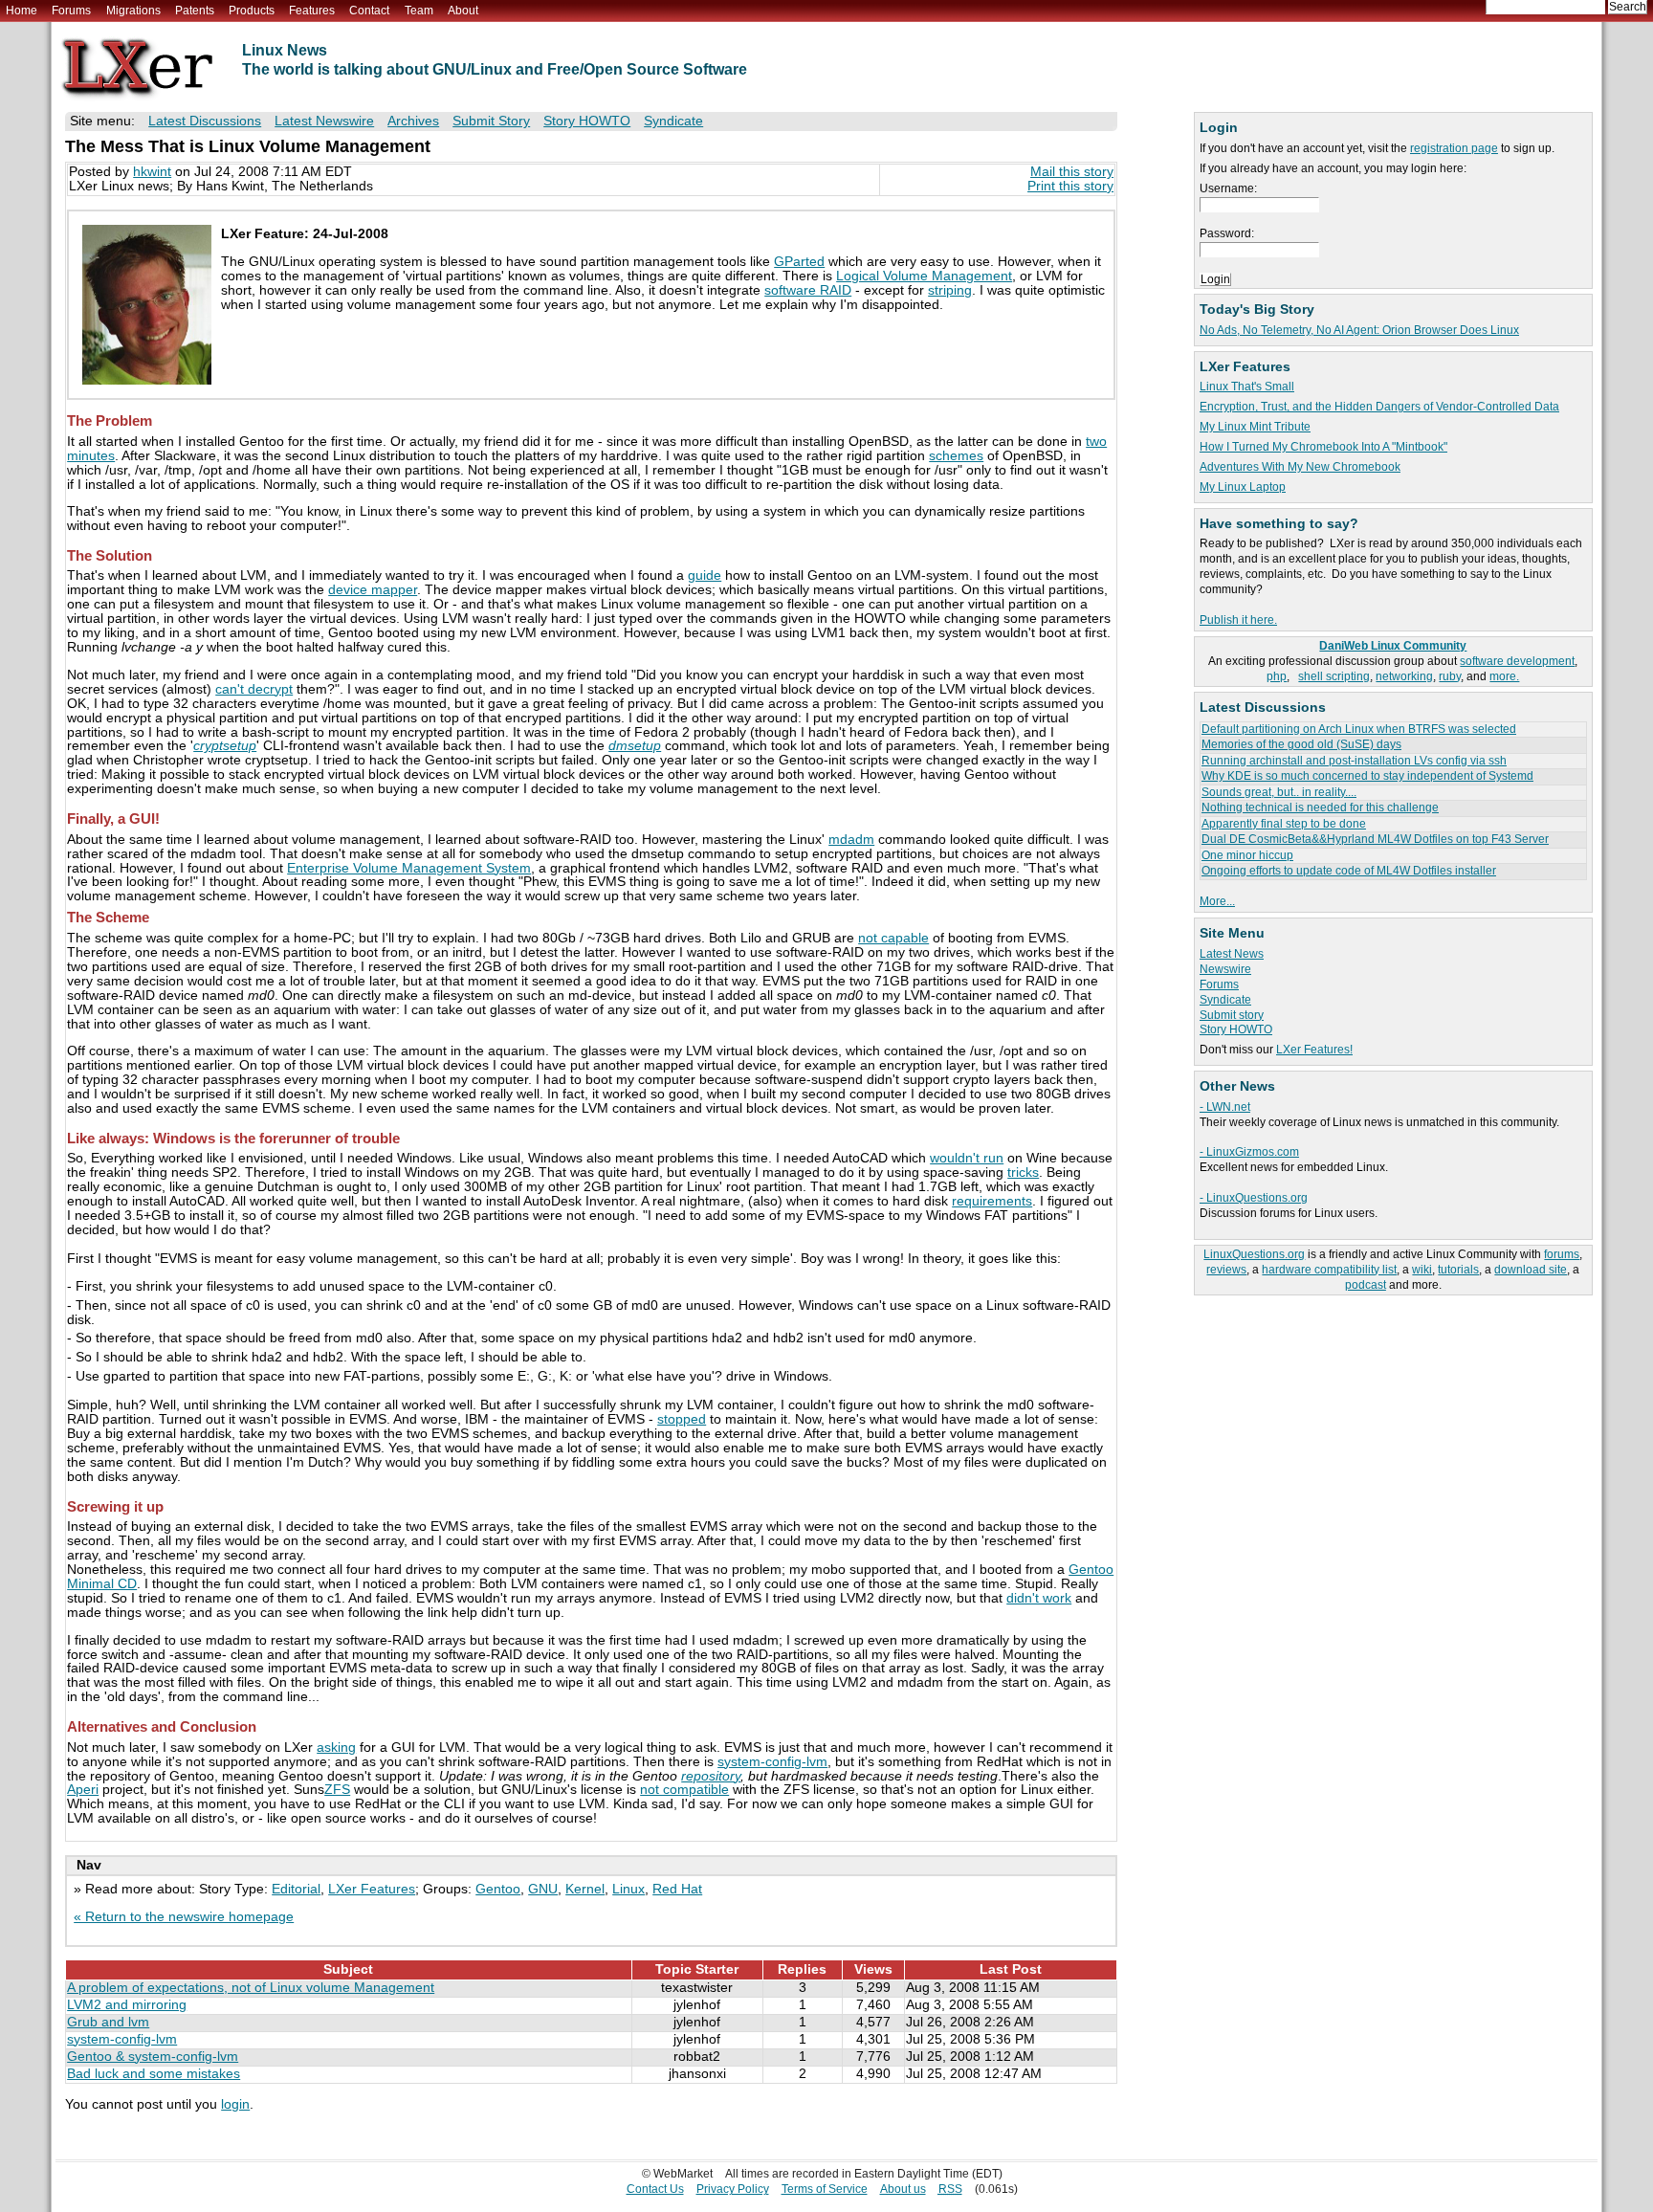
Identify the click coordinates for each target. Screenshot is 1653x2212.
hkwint (152, 172)
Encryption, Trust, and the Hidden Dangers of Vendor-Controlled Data (1379, 407)
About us (903, 2189)
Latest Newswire (324, 121)
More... (1217, 901)
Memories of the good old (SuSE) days (1301, 744)
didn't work (1039, 1598)
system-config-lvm (772, 1762)
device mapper (373, 590)
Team (419, 11)
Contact (369, 11)
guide (705, 575)
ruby (1450, 676)
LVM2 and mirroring (127, 2005)
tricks (1023, 1172)
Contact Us (655, 2189)
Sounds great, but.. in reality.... (1279, 792)
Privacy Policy (733, 2189)
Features (312, 11)
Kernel (585, 1889)
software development (1517, 661)
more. (1504, 676)
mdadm (851, 840)
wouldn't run (967, 1158)
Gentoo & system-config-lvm (153, 2057)
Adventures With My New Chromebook (1300, 467)
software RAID (808, 290)
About (463, 11)
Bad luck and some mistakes (154, 2074)
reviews (1226, 1270)
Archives (413, 121)
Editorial (296, 1889)
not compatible (684, 1790)
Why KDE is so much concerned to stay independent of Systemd (1367, 776)
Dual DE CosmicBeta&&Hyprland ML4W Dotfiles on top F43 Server (1375, 839)
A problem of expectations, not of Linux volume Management (251, 1988)
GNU (543, 1889)
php (1277, 676)
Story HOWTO (1236, 1029)
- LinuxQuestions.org (1254, 1198)
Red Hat (677, 1889)
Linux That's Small (1247, 387)
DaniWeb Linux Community (1393, 646)
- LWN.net (1225, 1107)
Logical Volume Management (924, 276)
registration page (1454, 148)
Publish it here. (1238, 620)
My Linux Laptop (1243, 487)
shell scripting (1334, 676)
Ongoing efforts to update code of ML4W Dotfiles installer (1349, 871)
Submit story (1232, 1015)
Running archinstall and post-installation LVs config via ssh (1354, 761)
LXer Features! (1314, 1050)
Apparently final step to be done (1284, 824)
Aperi (83, 1790)
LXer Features (372, 1889)
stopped (682, 1419)
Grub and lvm (108, 2022)
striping (950, 290)
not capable (893, 938)
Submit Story (491, 121)
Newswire (1225, 969)
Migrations (133, 11)
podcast (1366, 1285)
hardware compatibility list (1329, 1270)
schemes (956, 456)
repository (711, 1776)
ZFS (337, 1790)
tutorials (1458, 1270)
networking (1404, 676)
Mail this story (1072, 172)
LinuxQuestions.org (1254, 1254)
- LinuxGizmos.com (1249, 1152)
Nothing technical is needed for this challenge (1320, 807)
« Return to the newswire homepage (184, 1917)
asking (336, 1747)
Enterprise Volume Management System (409, 868)
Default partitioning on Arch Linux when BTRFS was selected (1359, 729)
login (235, 2104)
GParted (799, 262)
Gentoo (498, 1889)
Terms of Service (825, 2189)
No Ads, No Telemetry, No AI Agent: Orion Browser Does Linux (1359, 330)
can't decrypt (254, 689)
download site (1531, 1270)
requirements (992, 1201)
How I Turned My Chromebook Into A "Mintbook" (1323, 447)
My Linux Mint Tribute (1255, 427)
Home (22, 11)
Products (252, 11)
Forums (71, 11)
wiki (1422, 1270)
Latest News (1232, 954)
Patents (195, 11)
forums (1562, 1254)
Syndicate (1225, 1000)
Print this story (1070, 186)
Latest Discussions (205, 121)
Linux (628, 1889)
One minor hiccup (1247, 855)
